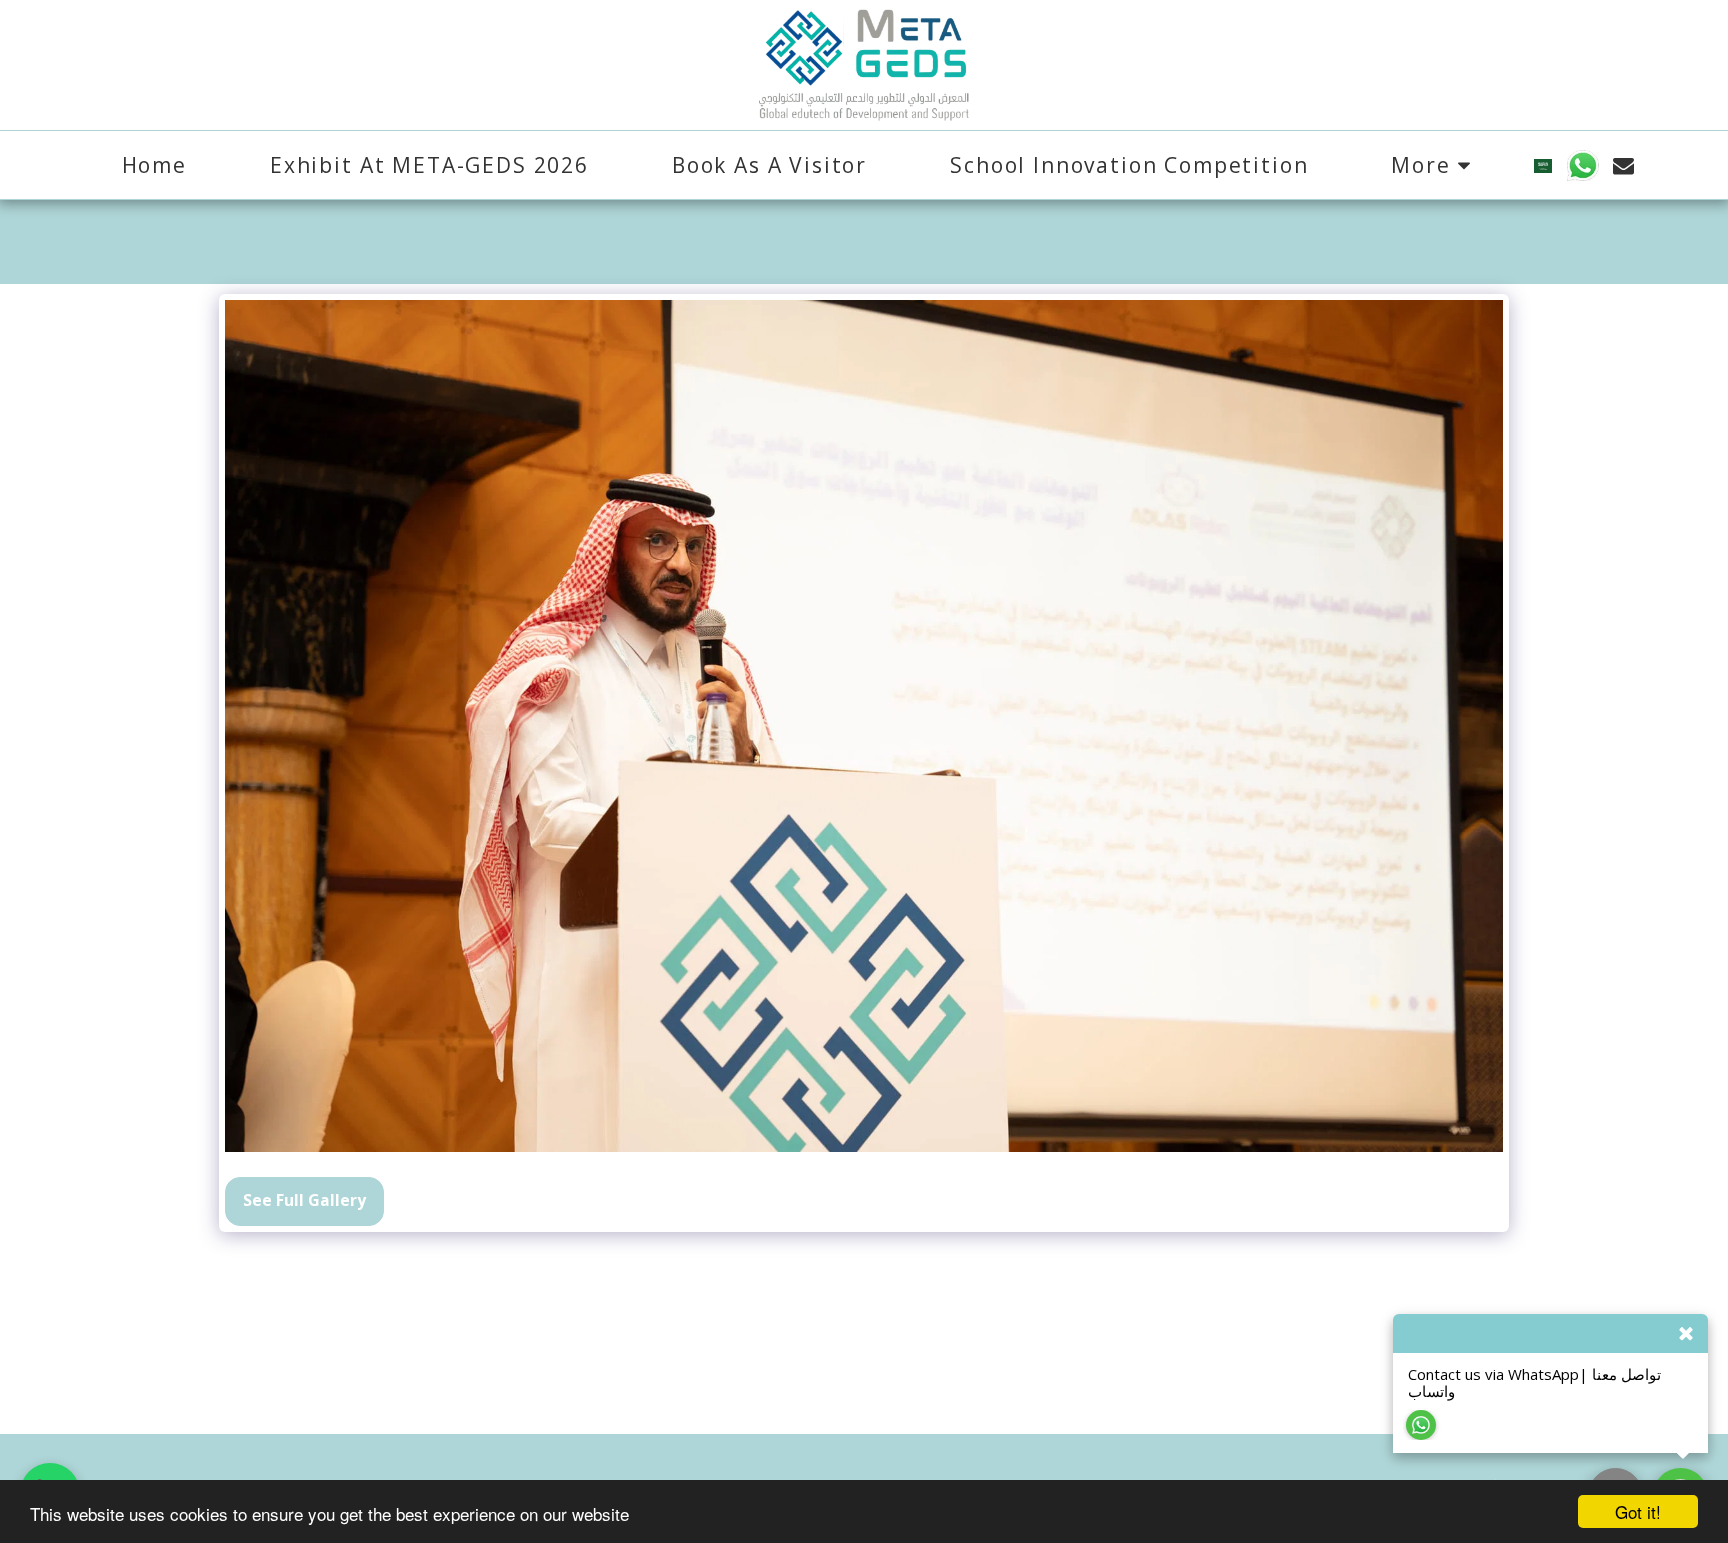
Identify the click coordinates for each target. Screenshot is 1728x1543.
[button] (1582, 165)
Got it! (1638, 1511)
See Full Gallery (304, 1200)
